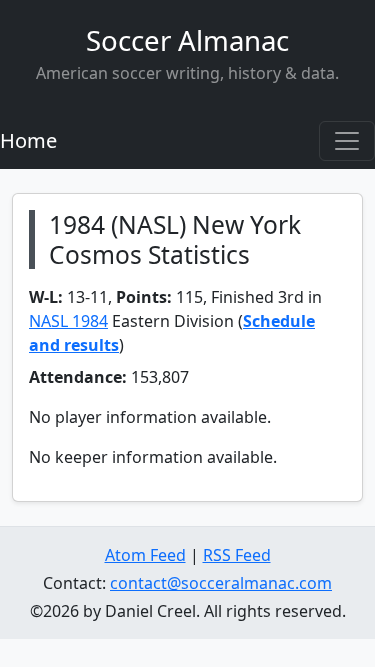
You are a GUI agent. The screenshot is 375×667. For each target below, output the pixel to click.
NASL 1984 (68, 321)
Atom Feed (145, 555)
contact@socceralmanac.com (221, 583)
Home (28, 140)
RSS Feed (237, 555)
